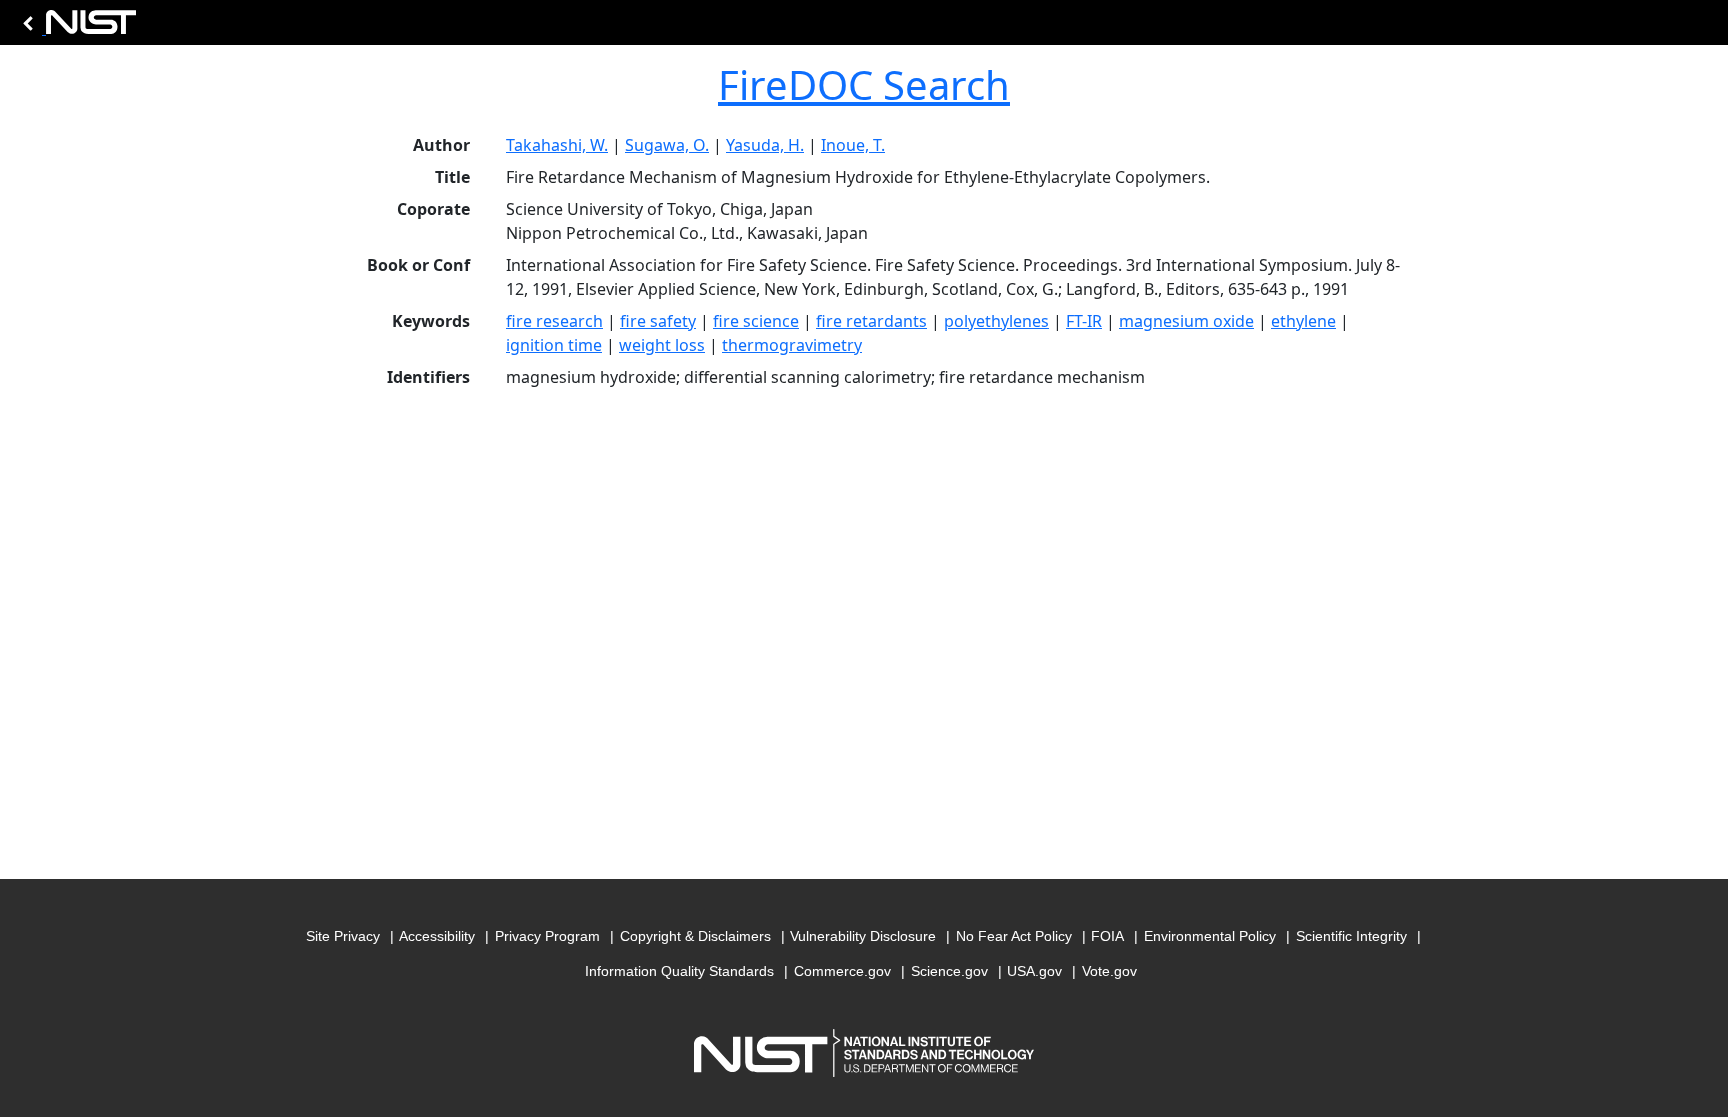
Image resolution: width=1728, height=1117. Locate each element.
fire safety (658, 321)
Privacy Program (547, 936)
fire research (554, 321)
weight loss (662, 345)
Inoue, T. (853, 145)
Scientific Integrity (1351, 936)
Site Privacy (343, 936)
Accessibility (437, 936)
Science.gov (949, 971)
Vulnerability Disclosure (863, 936)
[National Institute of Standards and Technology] (76, 27)
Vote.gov (1109, 971)
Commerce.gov (842, 971)
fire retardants (871, 321)
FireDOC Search (864, 84)
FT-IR (1084, 321)
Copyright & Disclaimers (695, 936)
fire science (756, 321)
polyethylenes (996, 321)
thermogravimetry (792, 345)
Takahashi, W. (557, 145)
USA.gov (1034, 971)
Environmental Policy (1210, 936)
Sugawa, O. (667, 145)
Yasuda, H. (765, 145)
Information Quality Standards (679, 971)
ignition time (554, 345)
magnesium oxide (1186, 321)
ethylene (1303, 321)
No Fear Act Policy (1014, 936)
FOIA (1107, 936)
